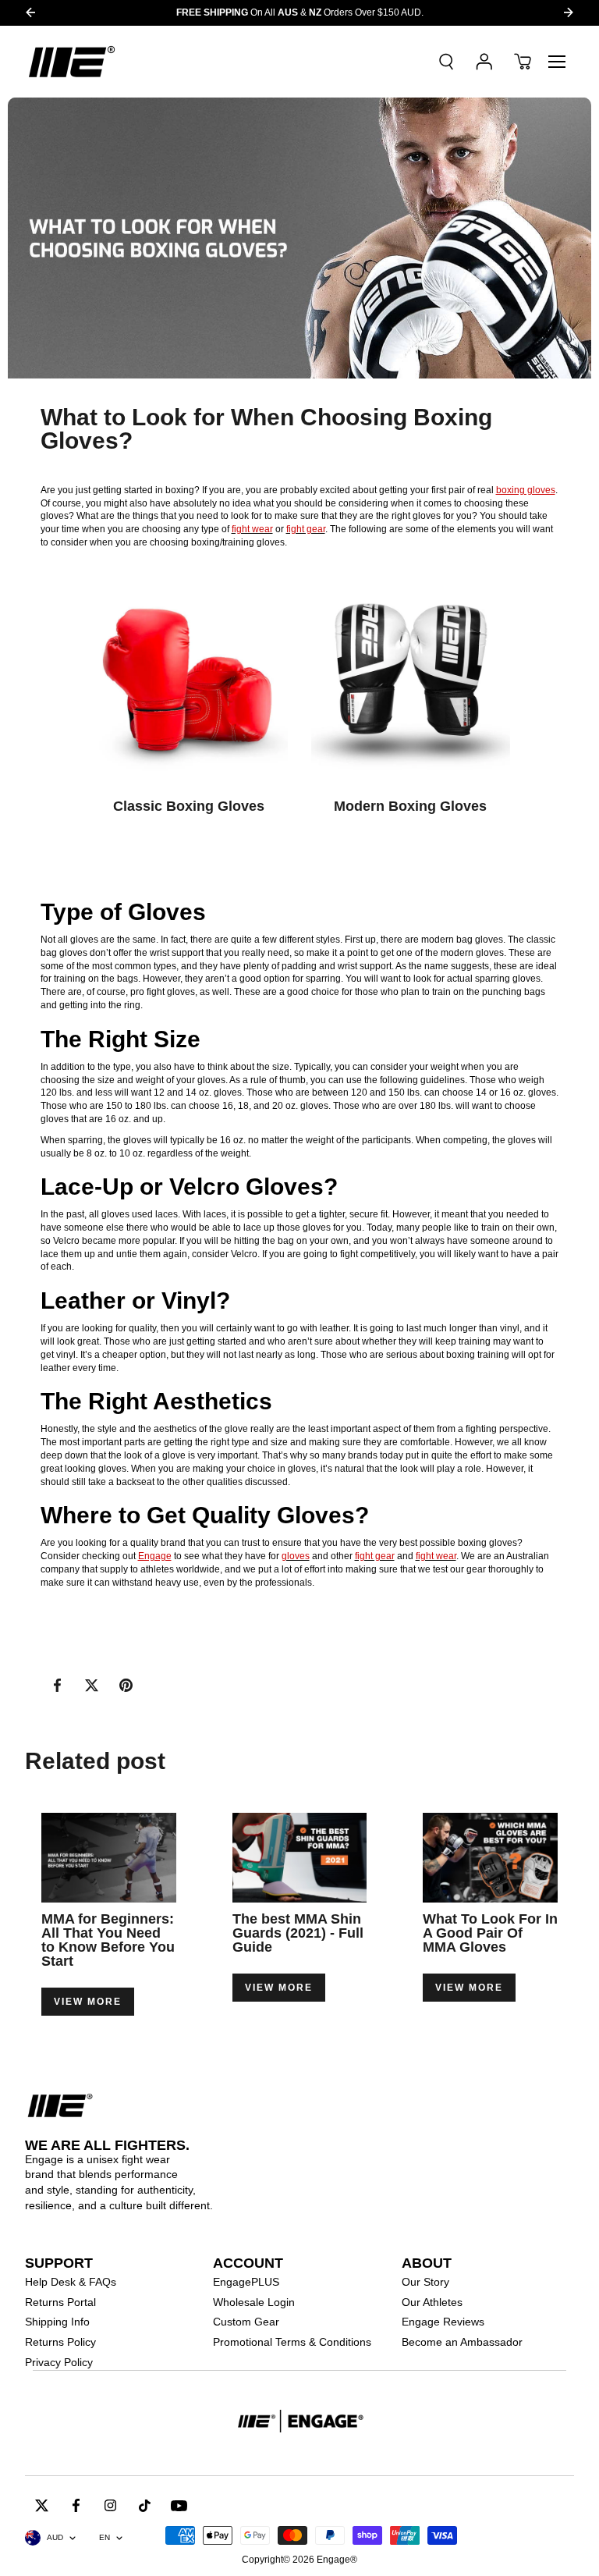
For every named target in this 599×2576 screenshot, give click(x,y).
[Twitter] (92, 1686)
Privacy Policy (59, 2362)
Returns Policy (60, 2342)
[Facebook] (58, 1686)
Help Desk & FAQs (71, 2282)
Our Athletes (432, 2302)
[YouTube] (179, 2505)
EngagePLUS (246, 2282)
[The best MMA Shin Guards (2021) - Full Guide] (300, 1858)
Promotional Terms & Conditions (292, 2342)
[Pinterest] (126, 1686)
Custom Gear (246, 2322)
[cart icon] (523, 62)
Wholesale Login (254, 2302)
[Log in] (484, 62)
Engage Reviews (443, 2322)
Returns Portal (60, 2302)
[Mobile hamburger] (557, 62)
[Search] (446, 62)
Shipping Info (57, 2322)
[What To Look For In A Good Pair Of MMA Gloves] (490, 1858)
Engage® (337, 2560)
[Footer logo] (299, 2423)
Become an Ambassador (462, 2342)
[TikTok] (145, 2505)
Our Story (425, 2282)
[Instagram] (111, 2505)
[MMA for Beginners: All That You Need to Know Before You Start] (109, 1858)
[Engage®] (72, 62)
